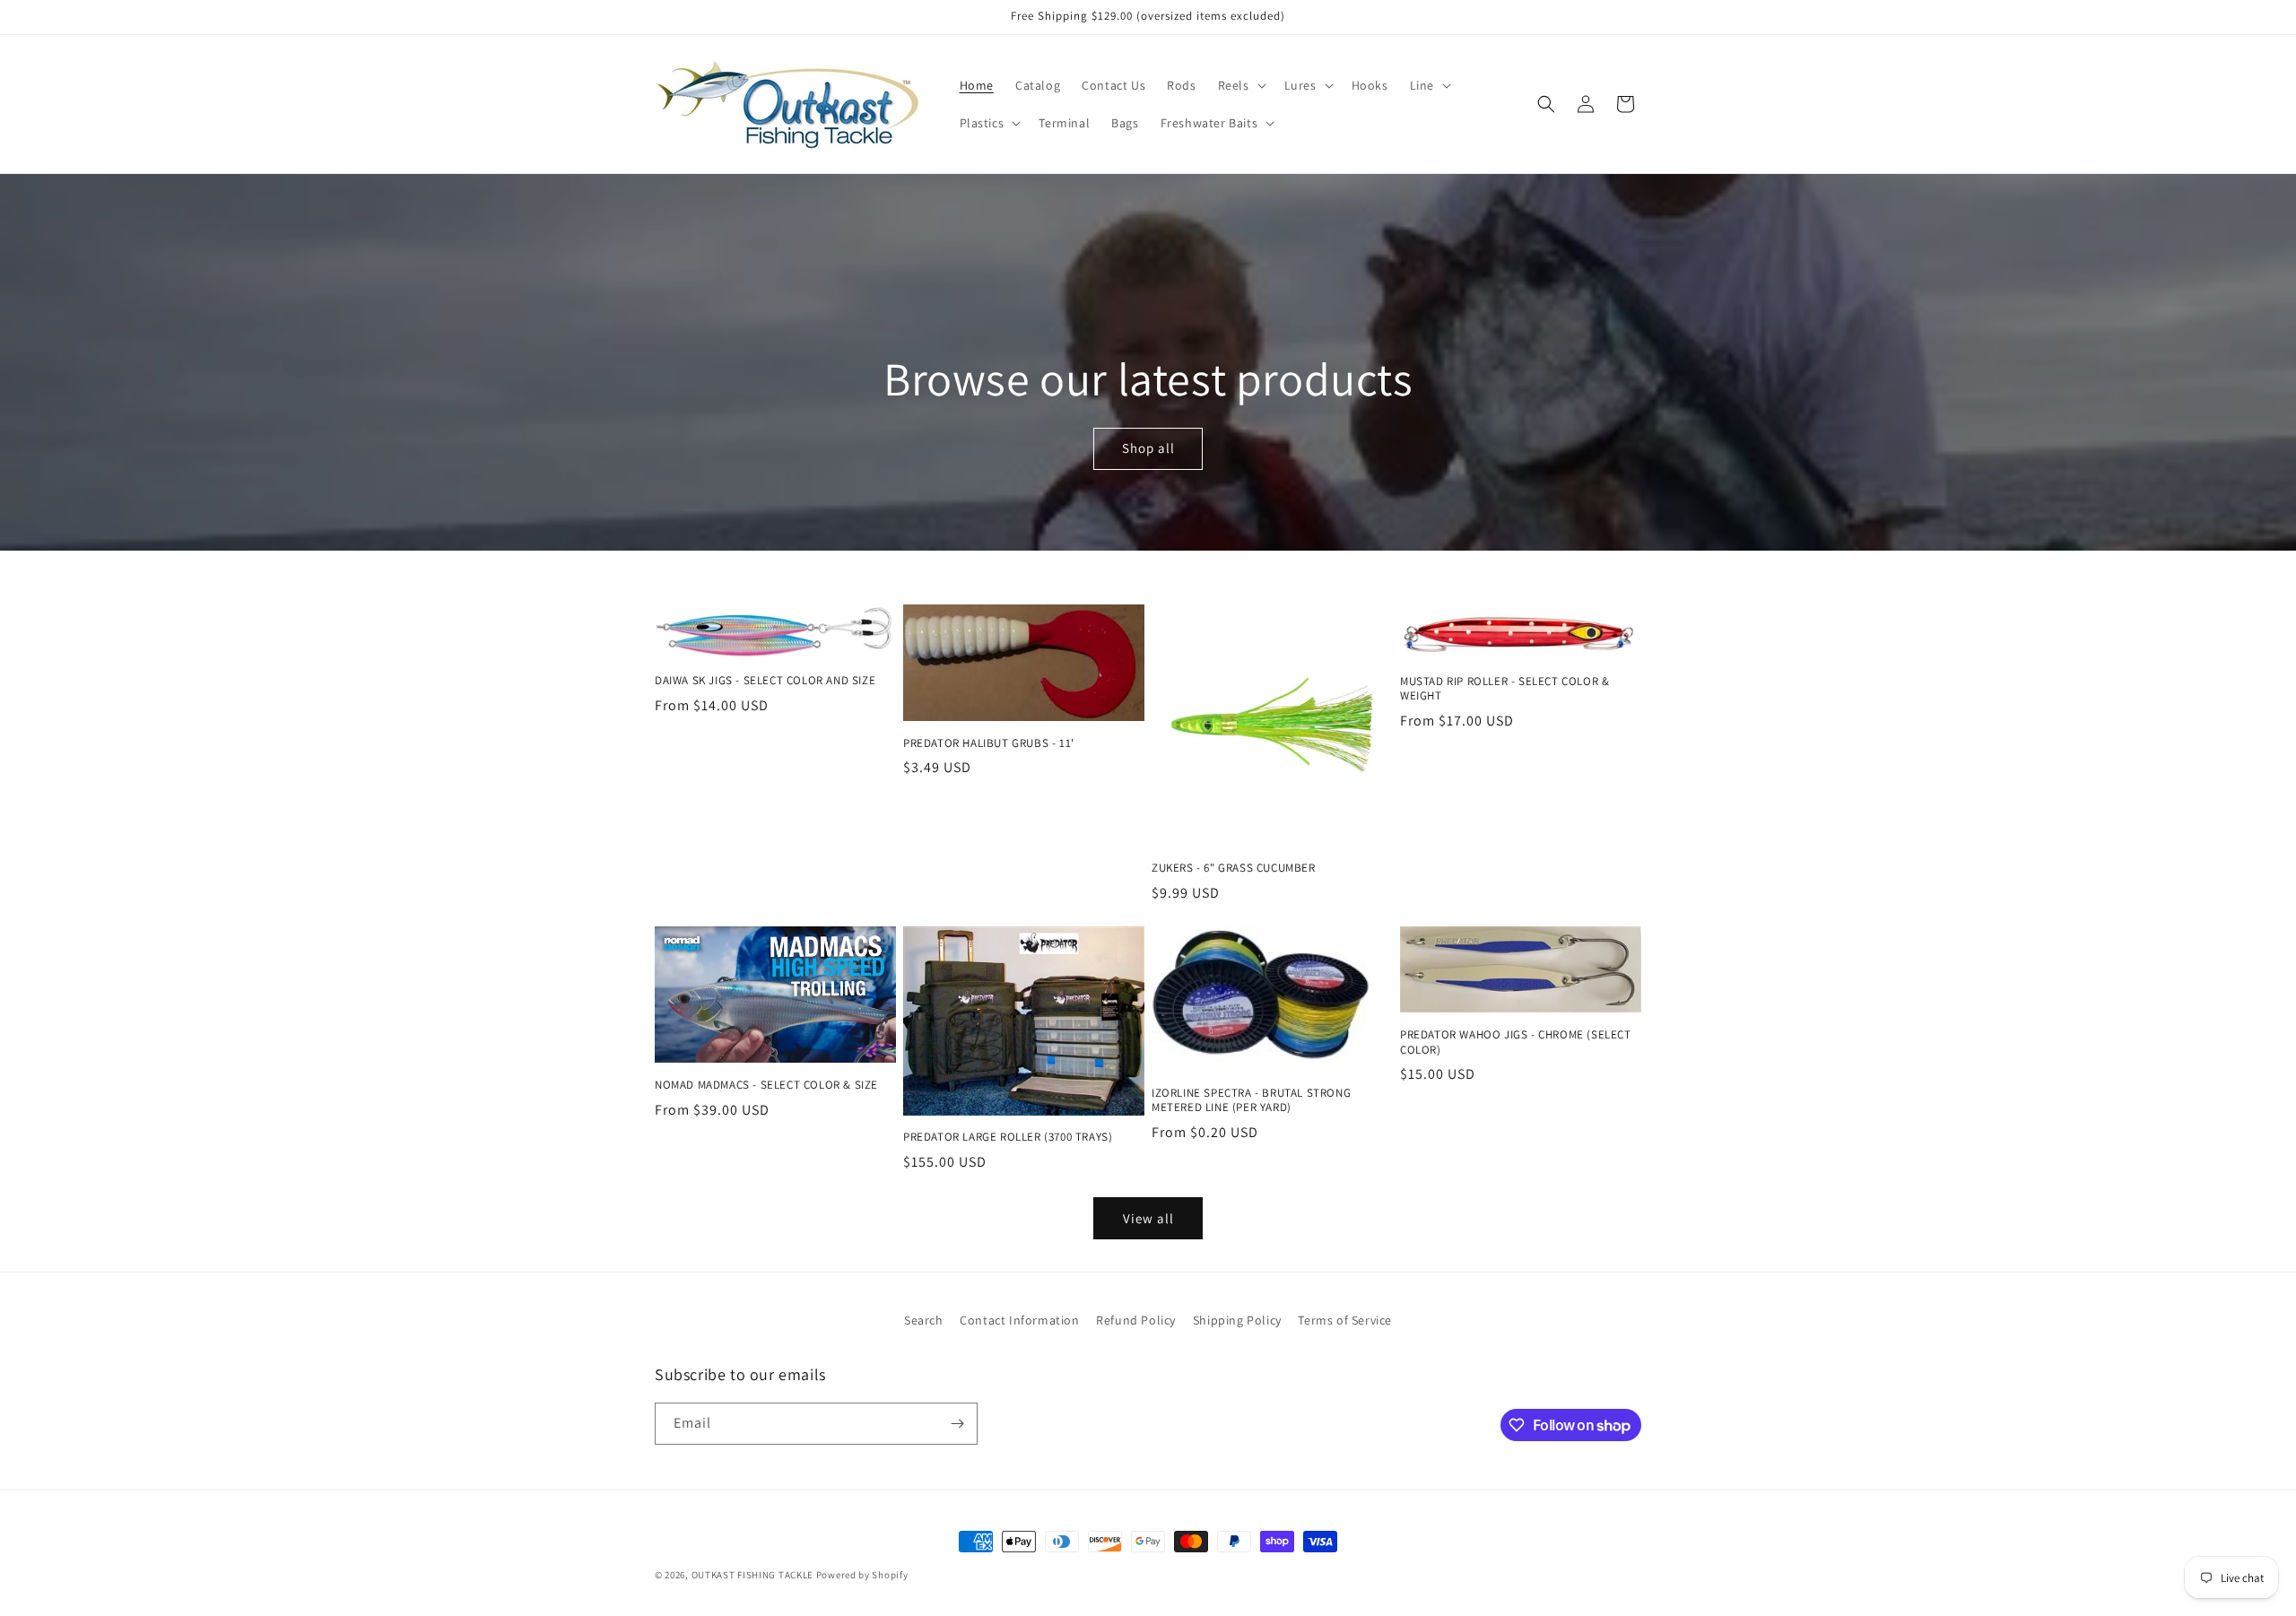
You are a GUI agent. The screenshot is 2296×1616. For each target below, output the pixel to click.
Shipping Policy (1237, 1320)
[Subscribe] (957, 1424)
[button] (1240, 85)
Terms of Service (1345, 1320)
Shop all (1148, 449)
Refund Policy (1136, 1320)
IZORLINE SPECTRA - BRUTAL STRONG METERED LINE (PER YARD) (1251, 1101)
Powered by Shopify (862, 1575)
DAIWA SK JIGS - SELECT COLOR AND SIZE (765, 681)
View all (1148, 1218)
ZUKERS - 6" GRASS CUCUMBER (1234, 868)
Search (924, 1320)
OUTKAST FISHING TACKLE (752, 1575)
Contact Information (1019, 1320)
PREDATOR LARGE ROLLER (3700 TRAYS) (1008, 1137)
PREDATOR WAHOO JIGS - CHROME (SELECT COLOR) (1516, 1043)
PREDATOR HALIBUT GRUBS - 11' (989, 743)
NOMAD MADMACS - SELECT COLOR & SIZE (766, 1085)
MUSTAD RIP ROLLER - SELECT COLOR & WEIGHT (1505, 689)
